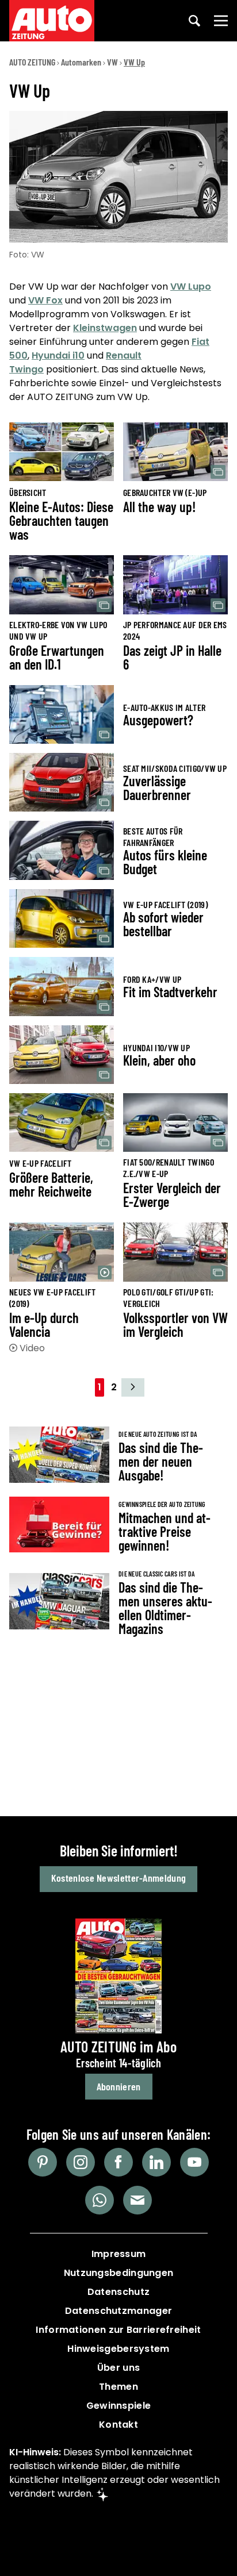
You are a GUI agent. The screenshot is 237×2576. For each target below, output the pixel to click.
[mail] (137, 2200)
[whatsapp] (100, 2200)
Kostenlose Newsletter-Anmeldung (118, 1878)
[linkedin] (156, 2162)
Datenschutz (118, 2292)
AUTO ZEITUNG (32, 62)
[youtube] (194, 2162)
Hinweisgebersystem (118, 2349)
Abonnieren (119, 2086)
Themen (118, 2387)
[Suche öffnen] (194, 21)
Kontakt (118, 2425)
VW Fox (45, 300)
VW (112, 62)
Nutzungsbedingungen (119, 2273)
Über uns (118, 2368)
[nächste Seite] (133, 1387)
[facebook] (118, 2162)
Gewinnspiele (119, 2406)
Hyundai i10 (58, 355)
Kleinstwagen (105, 328)
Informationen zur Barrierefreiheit (118, 2330)
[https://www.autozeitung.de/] (52, 21)
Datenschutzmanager (118, 2311)
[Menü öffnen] (221, 21)
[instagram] (81, 2162)
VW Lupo (191, 287)
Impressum (119, 2254)
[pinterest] (43, 2162)
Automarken (81, 62)
